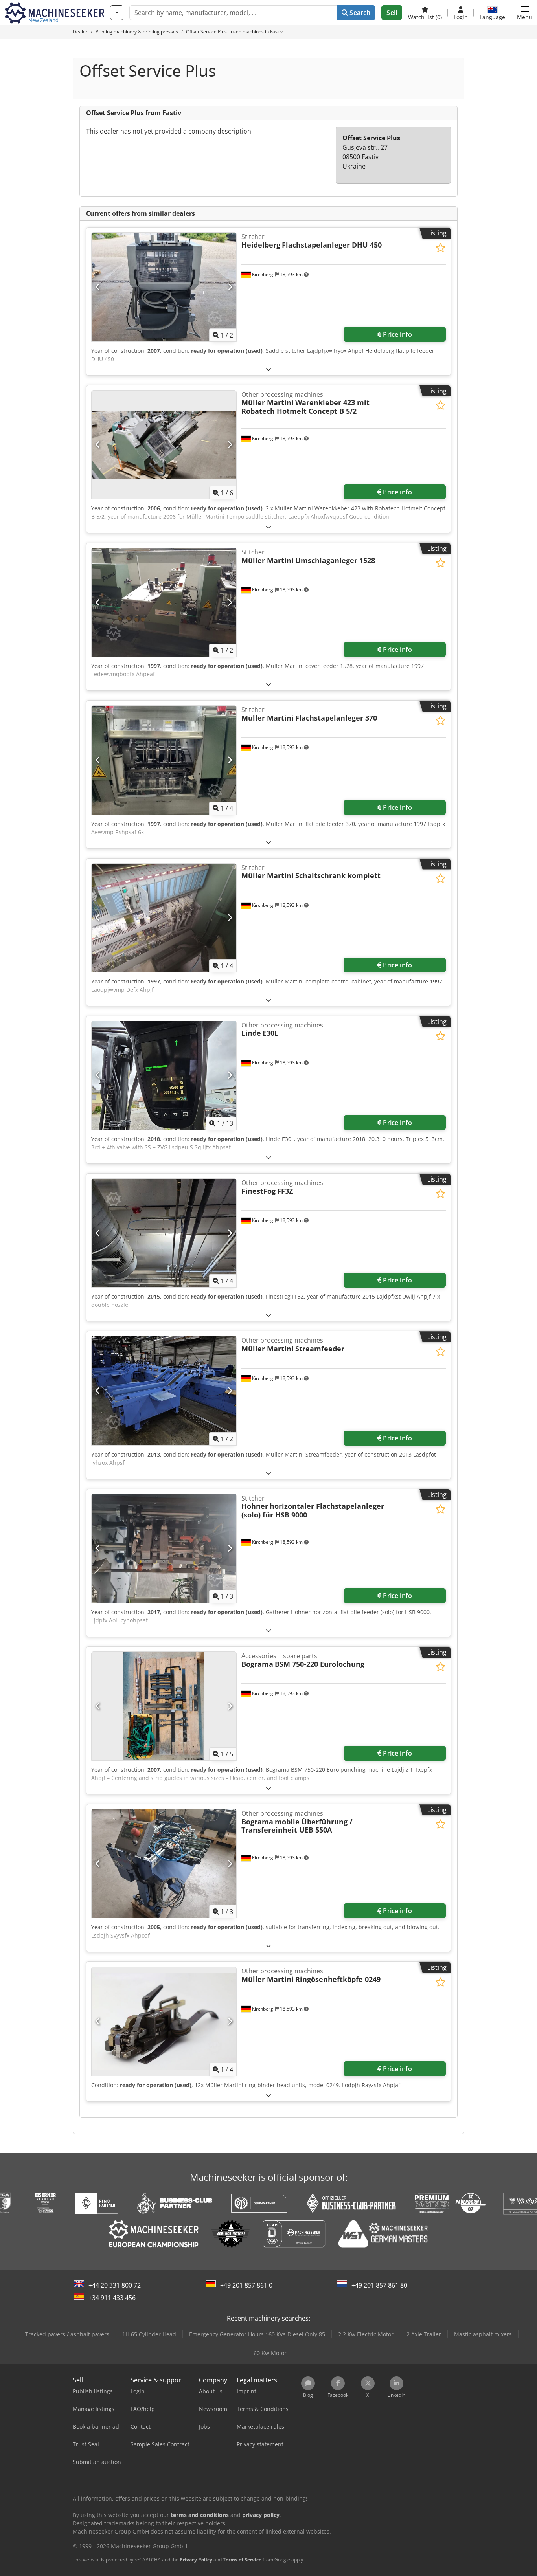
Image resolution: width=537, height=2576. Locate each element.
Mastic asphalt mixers (483, 2334)
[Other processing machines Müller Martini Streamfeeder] (164, 1391)
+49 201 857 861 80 (379, 2285)
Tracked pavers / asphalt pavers (67, 2334)
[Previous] (98, 287)
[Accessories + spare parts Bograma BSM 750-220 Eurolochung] (164, 1706)
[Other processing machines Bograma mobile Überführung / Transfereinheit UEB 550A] (164, 1864)
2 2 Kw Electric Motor (366, 2334)
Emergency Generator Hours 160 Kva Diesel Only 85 (257, 2334)
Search (359, 13)
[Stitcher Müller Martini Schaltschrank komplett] (164, 918)
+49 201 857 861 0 (246, 2285)
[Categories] (117, 13)
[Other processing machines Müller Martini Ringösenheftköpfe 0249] (164, 2021)
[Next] (230, 287)
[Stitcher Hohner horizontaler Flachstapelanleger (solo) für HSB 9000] (164, 1549)
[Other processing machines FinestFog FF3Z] (164, 1233)
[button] (525, 13)
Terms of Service (242, 2560)
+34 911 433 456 (112, 2298)
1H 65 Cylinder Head (149, 2334)
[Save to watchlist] (440, 248)
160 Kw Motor (268, 2353)
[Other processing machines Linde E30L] (164, 1075)
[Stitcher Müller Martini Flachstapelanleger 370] (164, 760)
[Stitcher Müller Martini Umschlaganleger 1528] (164, 602)
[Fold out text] (268, 369)
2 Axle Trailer (424, 2334)
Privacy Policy (196, 2560)
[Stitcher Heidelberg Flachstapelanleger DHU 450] (164, 287)
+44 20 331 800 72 (115, 2285)
